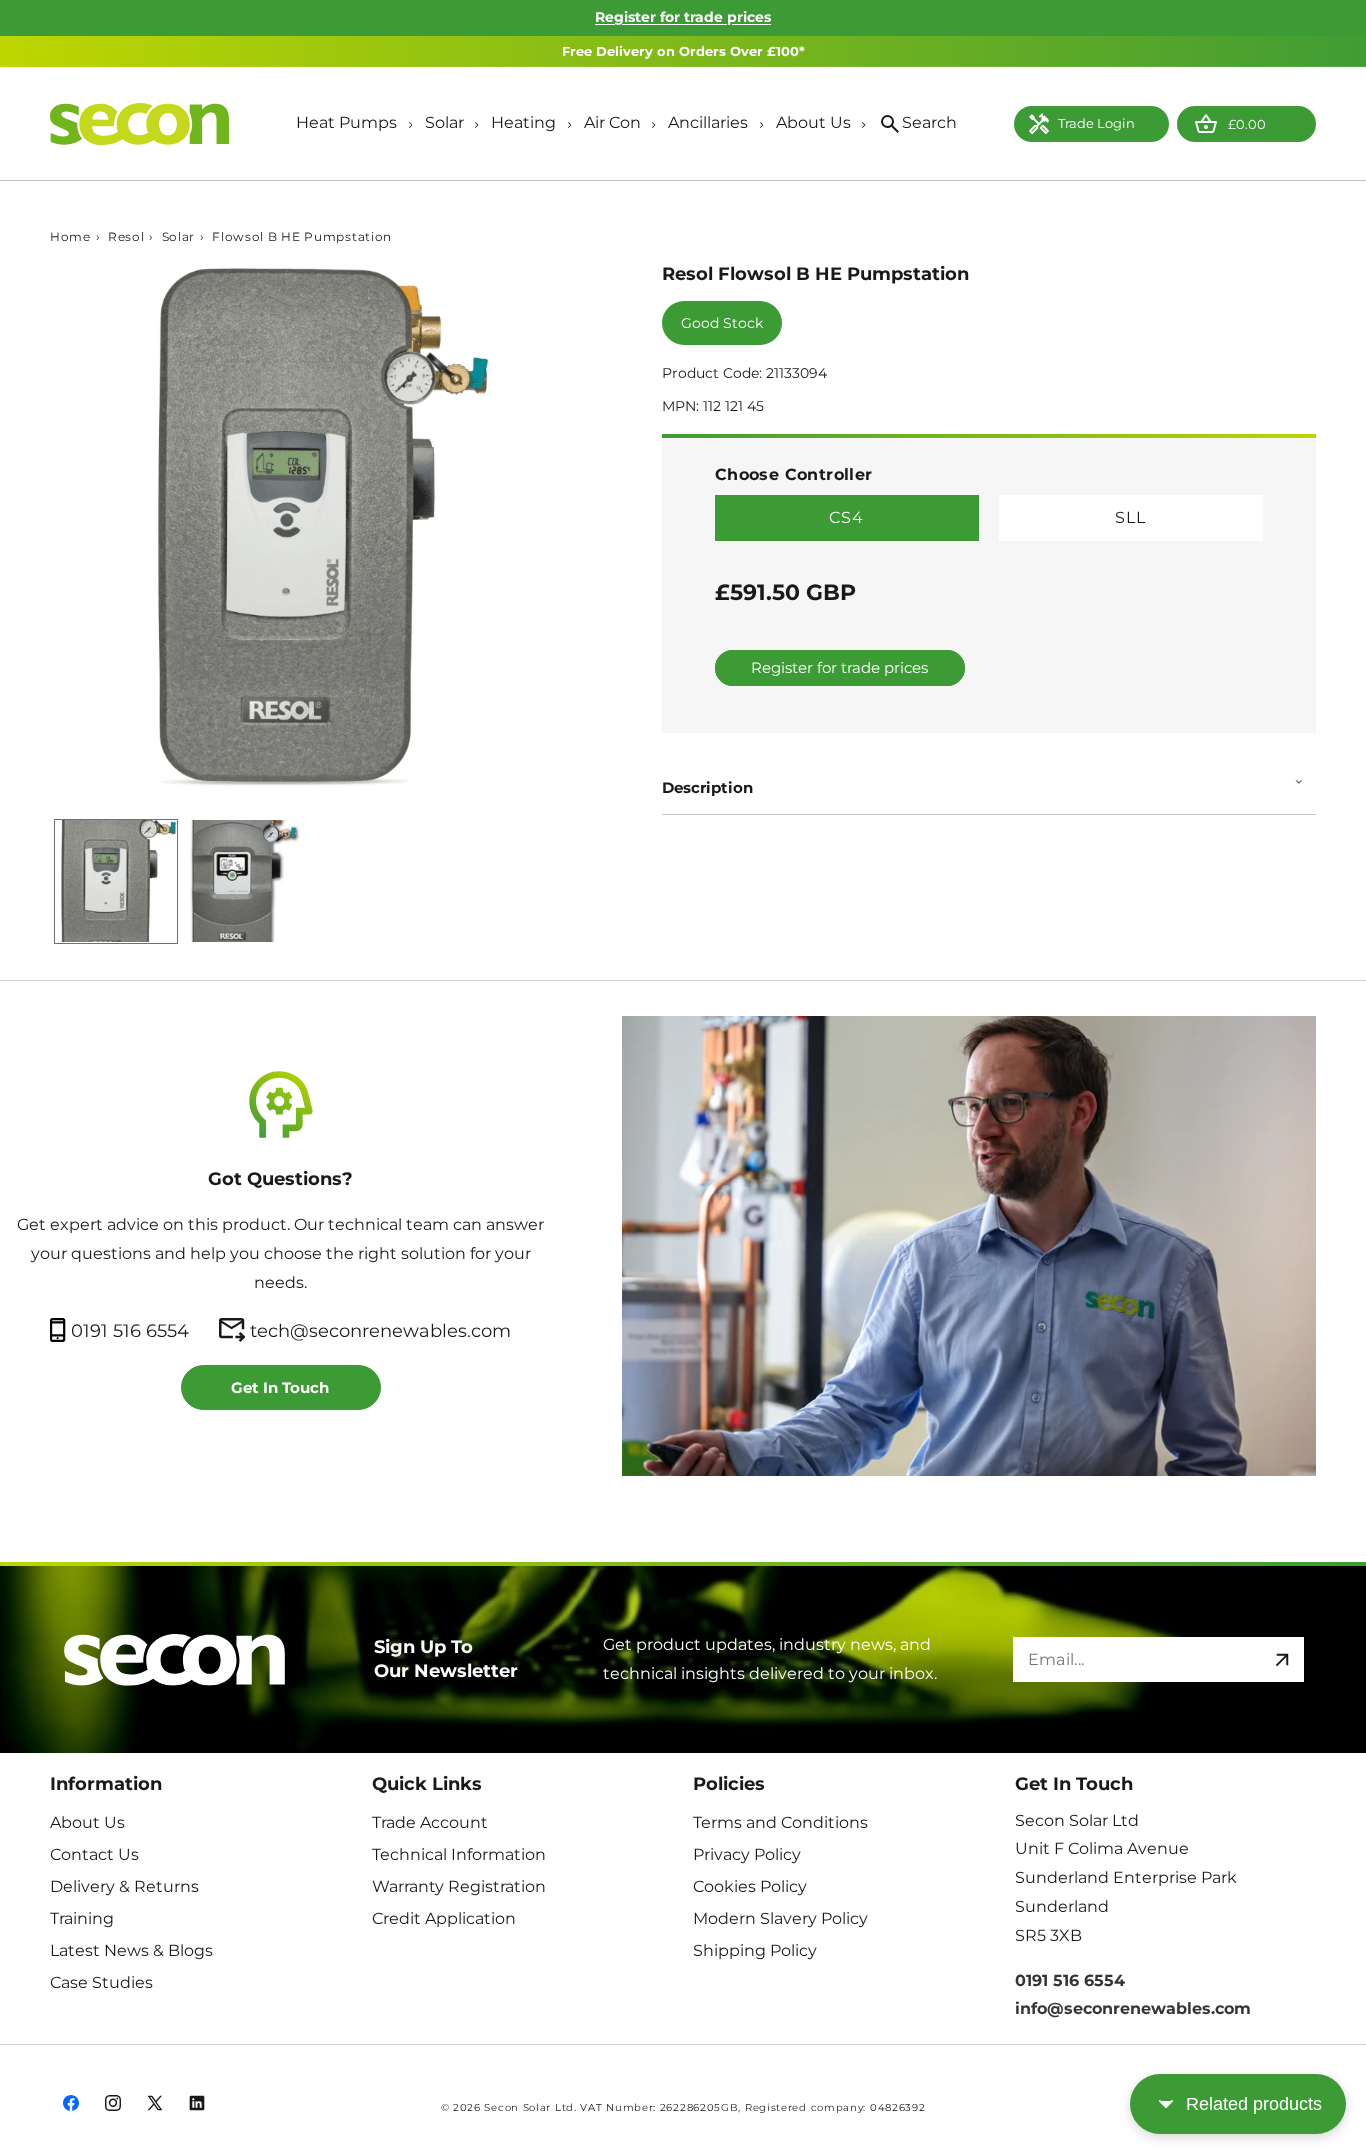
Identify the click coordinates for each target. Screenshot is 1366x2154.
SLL (1130, 518)
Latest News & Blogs (131, 1949)
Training (82, 1917)
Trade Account (430, 1821)
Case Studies (101, 1981)
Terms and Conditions (780, 1821)
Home (70, 237)
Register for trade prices (683, 17)
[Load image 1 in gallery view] (116, 881)
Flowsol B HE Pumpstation (302, 237)
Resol (126, 237)
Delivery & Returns (124, 1885)
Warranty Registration (459, 1885)
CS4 (846, 518)
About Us (87, 1821)
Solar (179, 237)
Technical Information (459, 1853)
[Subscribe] (1282, 1659)
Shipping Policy (755, 1949)
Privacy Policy (747, 1853)
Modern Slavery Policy (780, 1917)
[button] (353, 124)
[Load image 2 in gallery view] (248, 881)
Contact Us (94, 1853)
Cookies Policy (750, 1885)
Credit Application (444, 1917)
